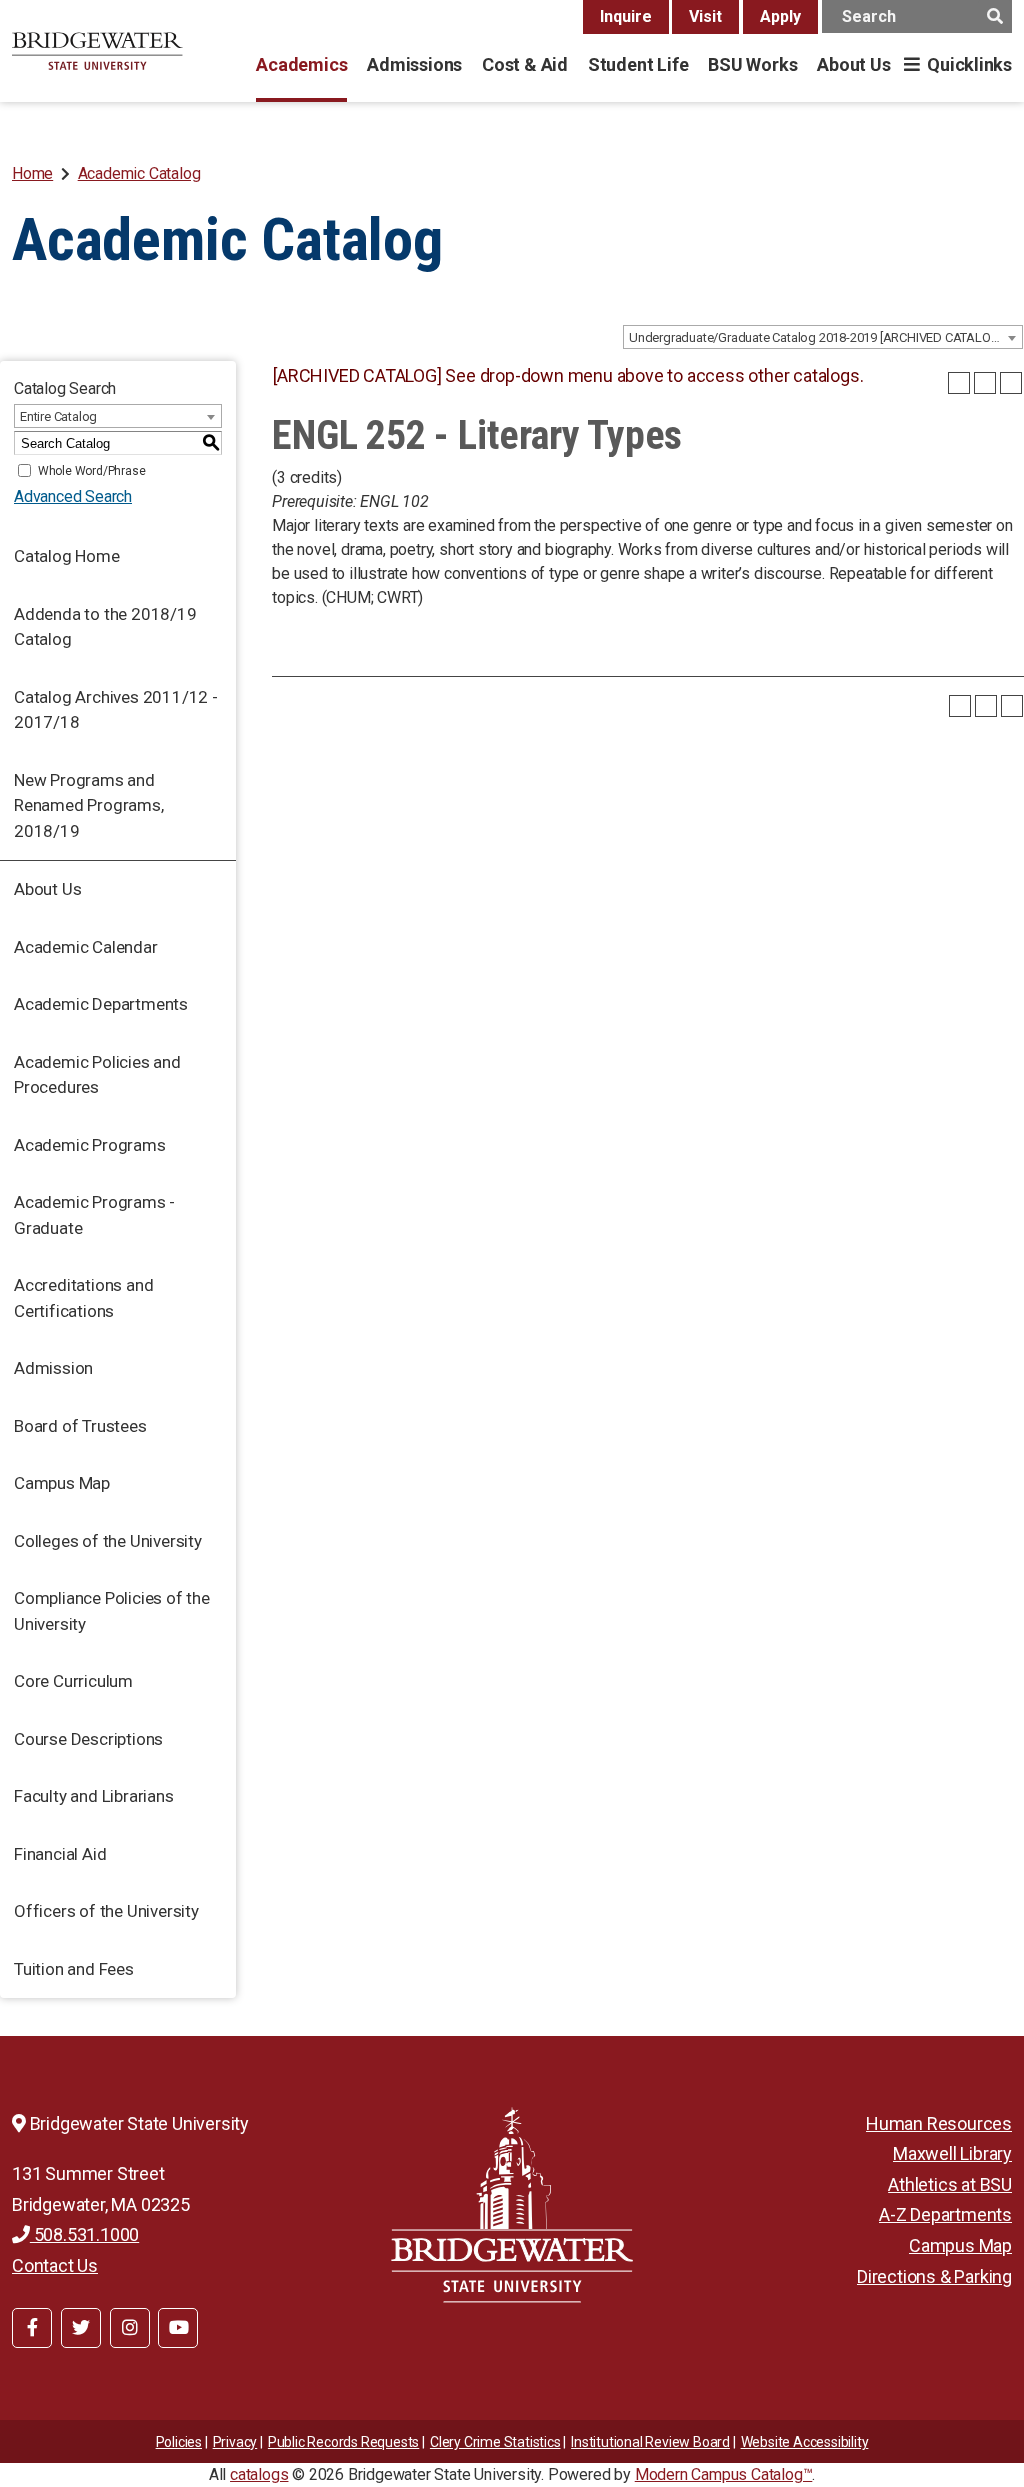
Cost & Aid (525, 64)
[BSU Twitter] (81, 2328)
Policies (179, 2442)
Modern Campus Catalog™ (724, 2474)
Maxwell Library (952, 2153)
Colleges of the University (108, 1541)
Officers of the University (106, 1911)
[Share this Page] (959, 383)
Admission (53, 1368)
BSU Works (752, 64)
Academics (301, 64)
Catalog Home (67, 556)
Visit (705, 16)
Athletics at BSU (950, 2184)
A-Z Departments (945, 2214)
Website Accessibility (805, 2442)
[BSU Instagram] (130, 2328)
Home (32, 173)
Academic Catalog (139, 173)
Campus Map (62, 1483)
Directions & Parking (934, 2276)
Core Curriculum (73, 1681)
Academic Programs (90, 1145)
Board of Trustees (80, 1426)
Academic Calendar (86, 947)
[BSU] (97, 51)
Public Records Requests (343, 2442)
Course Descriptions (88, 1739)
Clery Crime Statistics (495, 2442)
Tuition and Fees (74, 1969)
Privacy (235, 2442)
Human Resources (939, 2123)
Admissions (414, 64)
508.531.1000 (84, 2234)
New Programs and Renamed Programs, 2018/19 (89, 805)
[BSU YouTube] (178, 2328)
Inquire (626, 16)
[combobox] (823, 337)
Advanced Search (73, 496)
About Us (853, 64)
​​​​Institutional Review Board (650, 2442)
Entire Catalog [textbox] (58, 416)
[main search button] (994, 16)
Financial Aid (60, 1854)
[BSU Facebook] (32, 2328)
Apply (780, 16)
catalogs (259, 2474)
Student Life (638, 64)
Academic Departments (101, 1004)
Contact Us (55, 2265)
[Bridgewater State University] (511, 2204)
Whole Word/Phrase (92, 471)
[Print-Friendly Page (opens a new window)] (985, 383)
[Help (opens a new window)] (1011, 383)
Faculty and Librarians (94, 1796)
